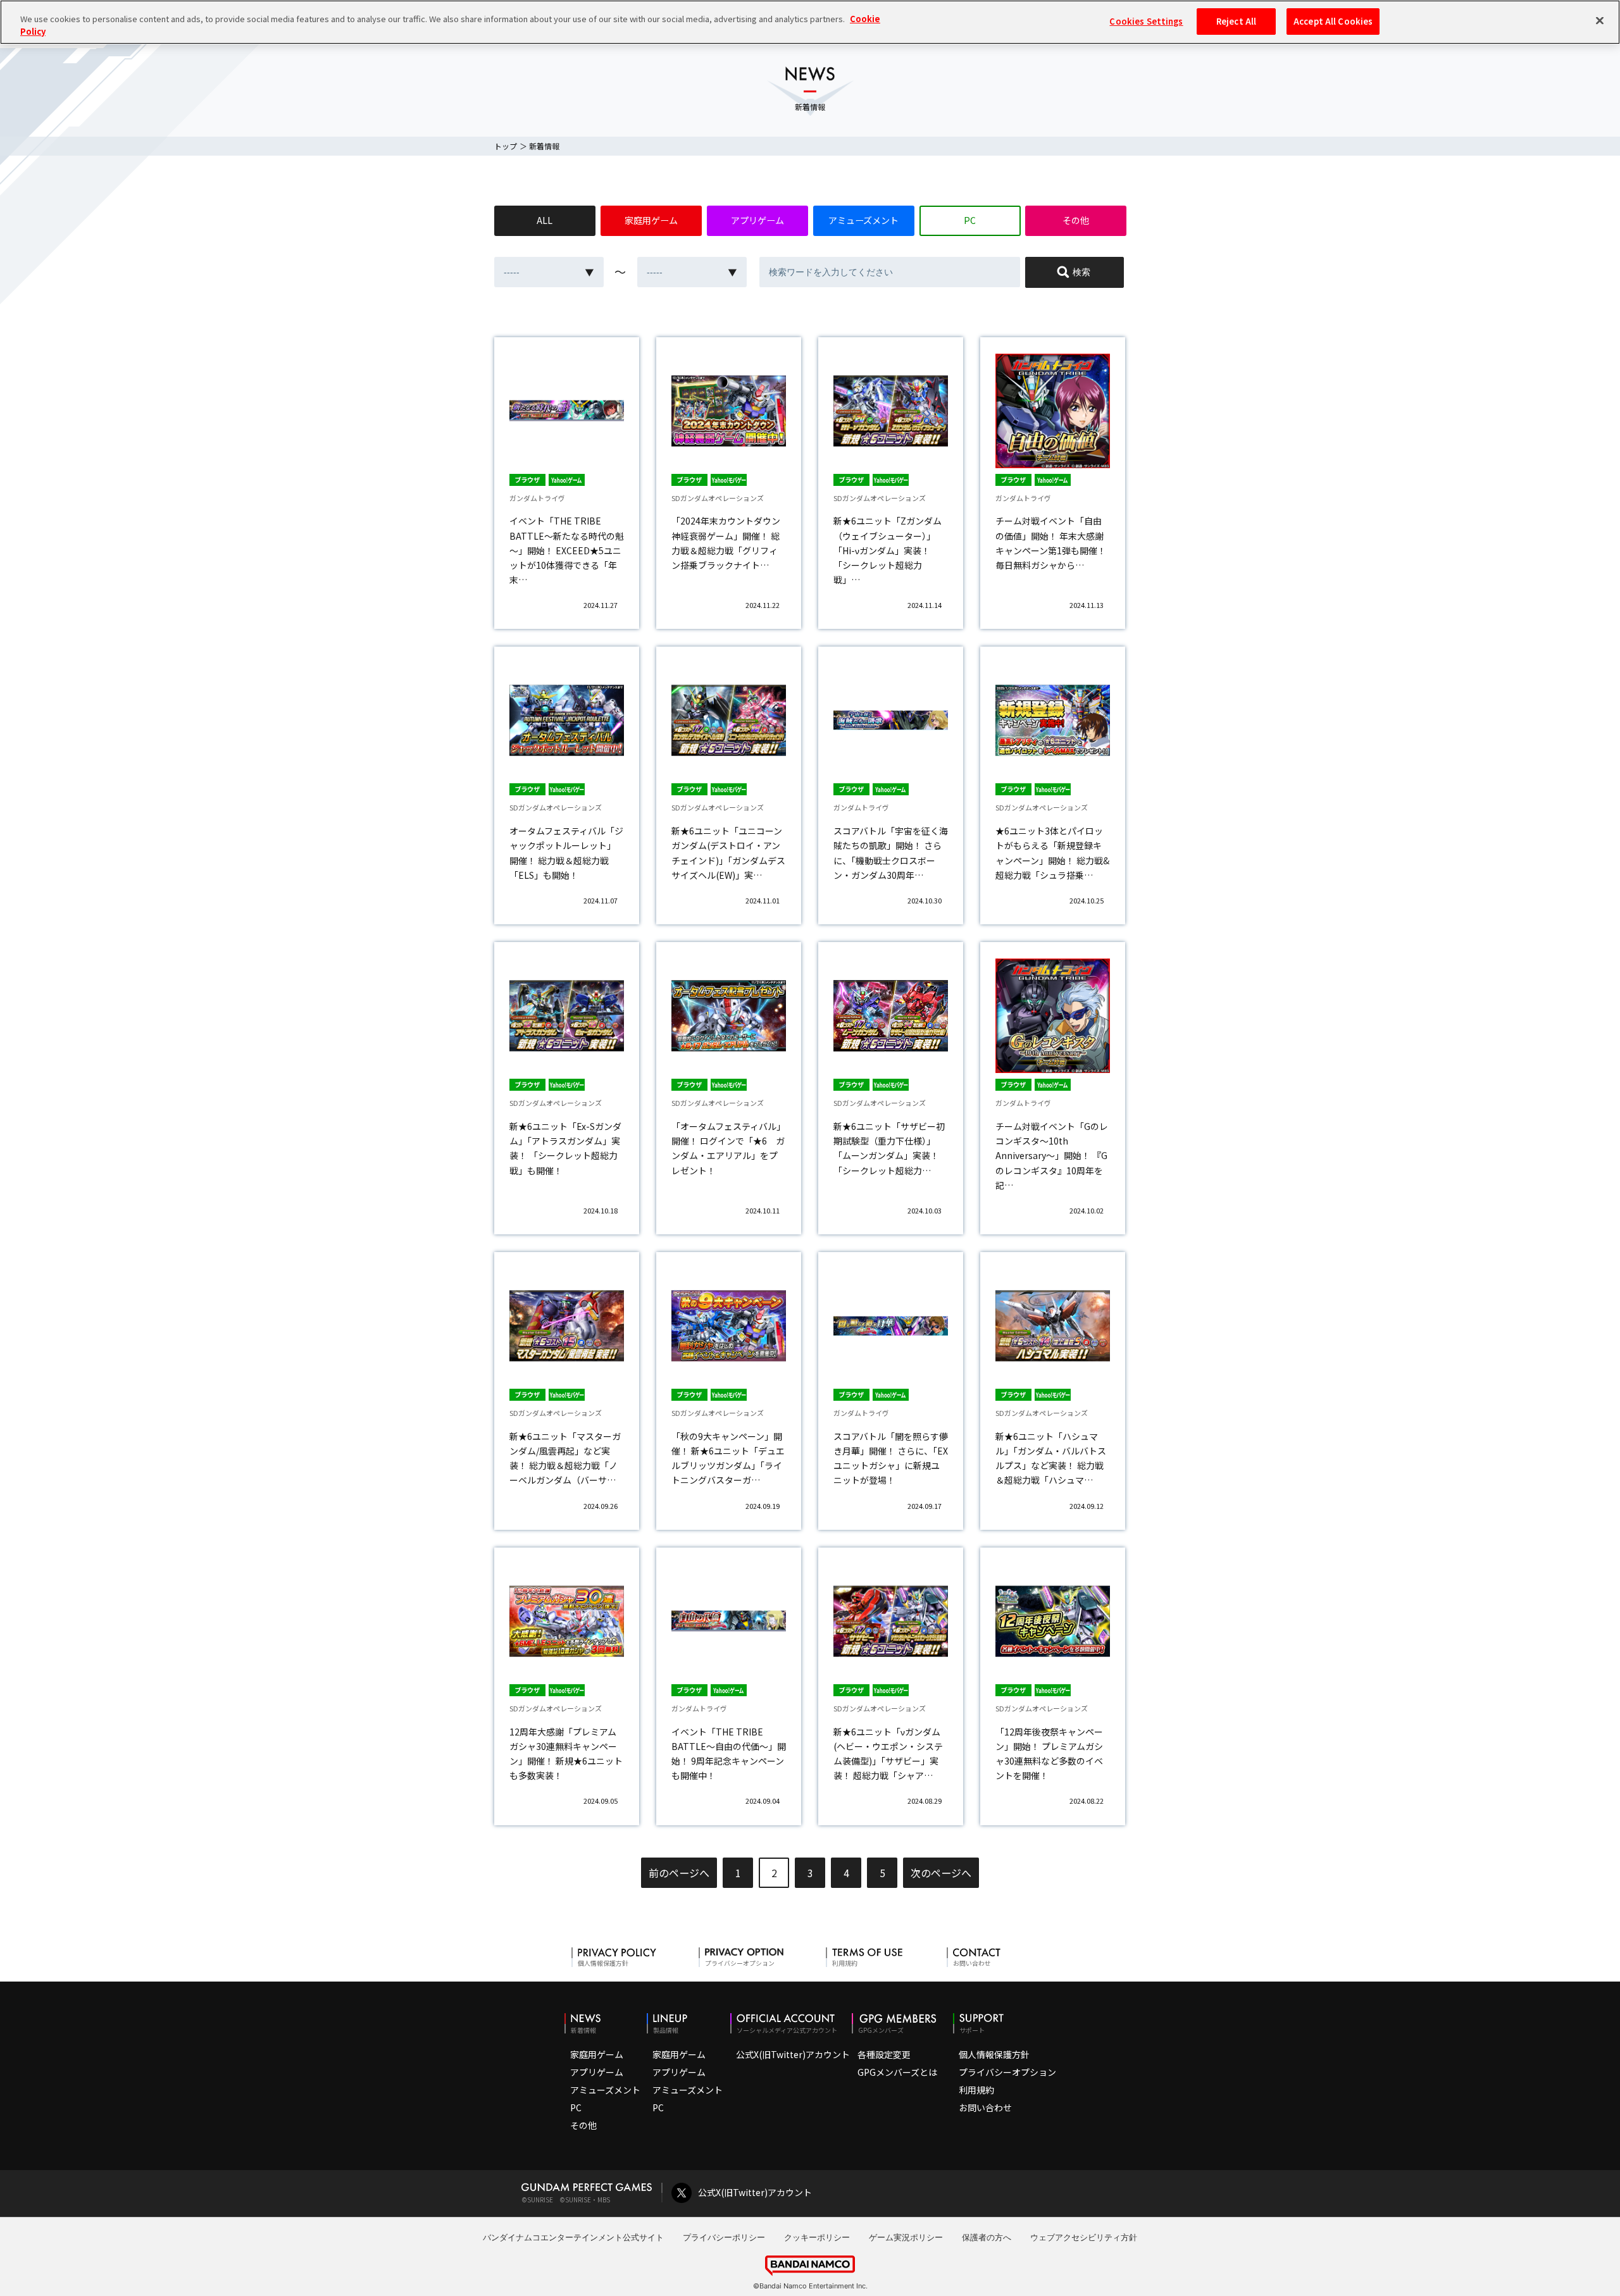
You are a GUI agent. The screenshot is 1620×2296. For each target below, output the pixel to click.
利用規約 (976, 2090)
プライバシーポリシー (724, 2237)
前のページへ (679, 1873)
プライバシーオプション (1007, 2072)
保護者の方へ (987, 2237)
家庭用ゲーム (651, 220)
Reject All (1236, 21)
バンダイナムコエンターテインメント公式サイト (573, 2237)
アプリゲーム (757, 220)
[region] (810, 22)
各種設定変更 (884, 2054)
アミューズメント (863, 220)
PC (970, 220)
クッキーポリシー (817, 2237)
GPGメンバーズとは (897, 2072)
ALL (545, 220)
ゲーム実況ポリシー (906, 2237)
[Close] (1600, 20)
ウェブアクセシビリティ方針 (1084, 2237)
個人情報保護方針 (994, 2054)
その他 (1076, 220)
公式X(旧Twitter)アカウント (793, 2054)
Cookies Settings (1146, 21)
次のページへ (941, 1873)
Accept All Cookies (1333, 21)
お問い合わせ (985, 2107)
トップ (506, 146)
